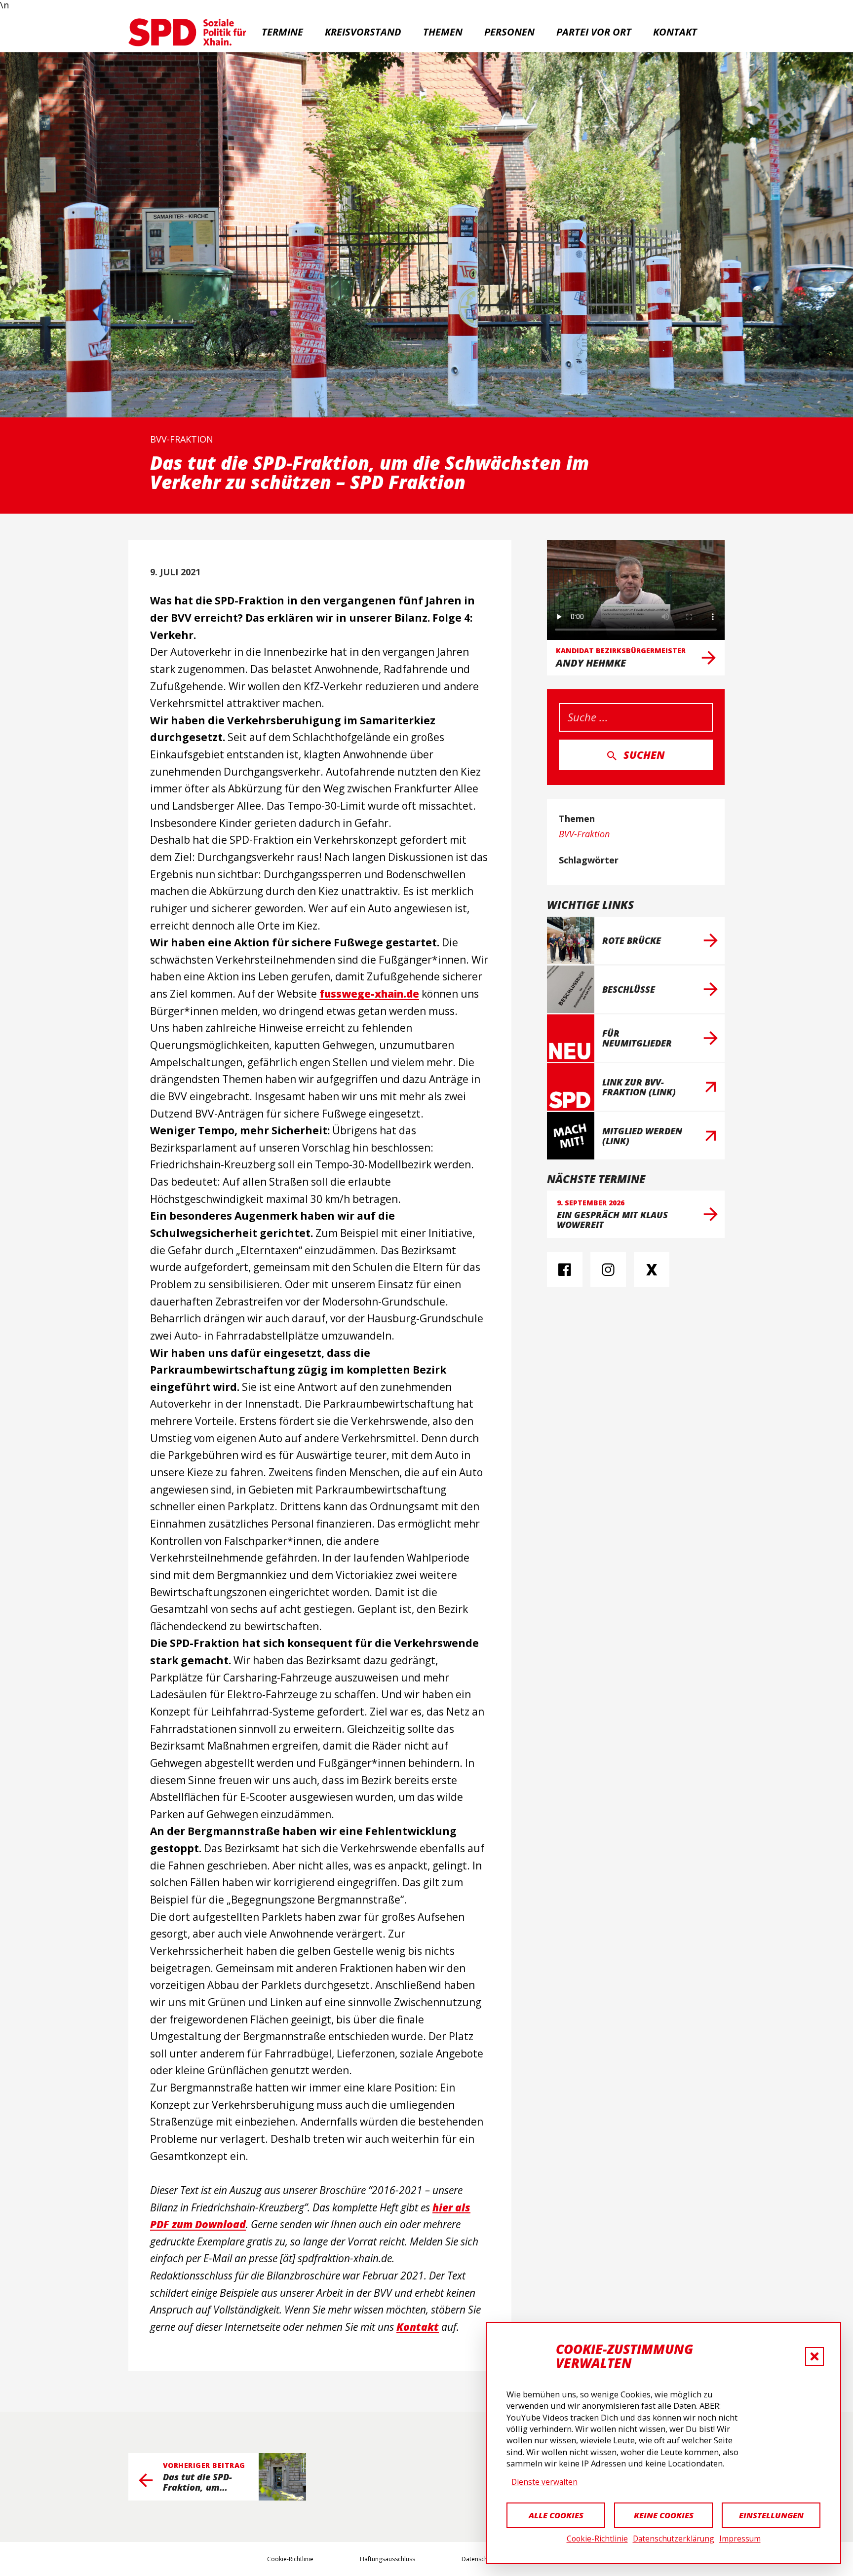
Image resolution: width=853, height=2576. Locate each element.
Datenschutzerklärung (674, 2539)
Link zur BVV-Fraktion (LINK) (639, 1087)
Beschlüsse (629, 989)
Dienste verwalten (544, 2482)
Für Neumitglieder (637, 1038)
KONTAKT (675, 32)
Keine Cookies (664, 2515)
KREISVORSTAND (363, 32)
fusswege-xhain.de (369, 994)
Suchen (644, 755)
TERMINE (282, 32)
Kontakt (418, 2327)
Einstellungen (771, 2515)
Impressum (740, 2539)
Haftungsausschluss (388, 2559)
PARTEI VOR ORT (594, 32)
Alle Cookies (556, 2515)
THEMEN (443, 32)
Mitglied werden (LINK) (642, 1136)
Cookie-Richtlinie (597, 2539)
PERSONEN (509, 32)
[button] (814, 2356)
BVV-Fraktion (182, 439)
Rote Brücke (632, 940)
